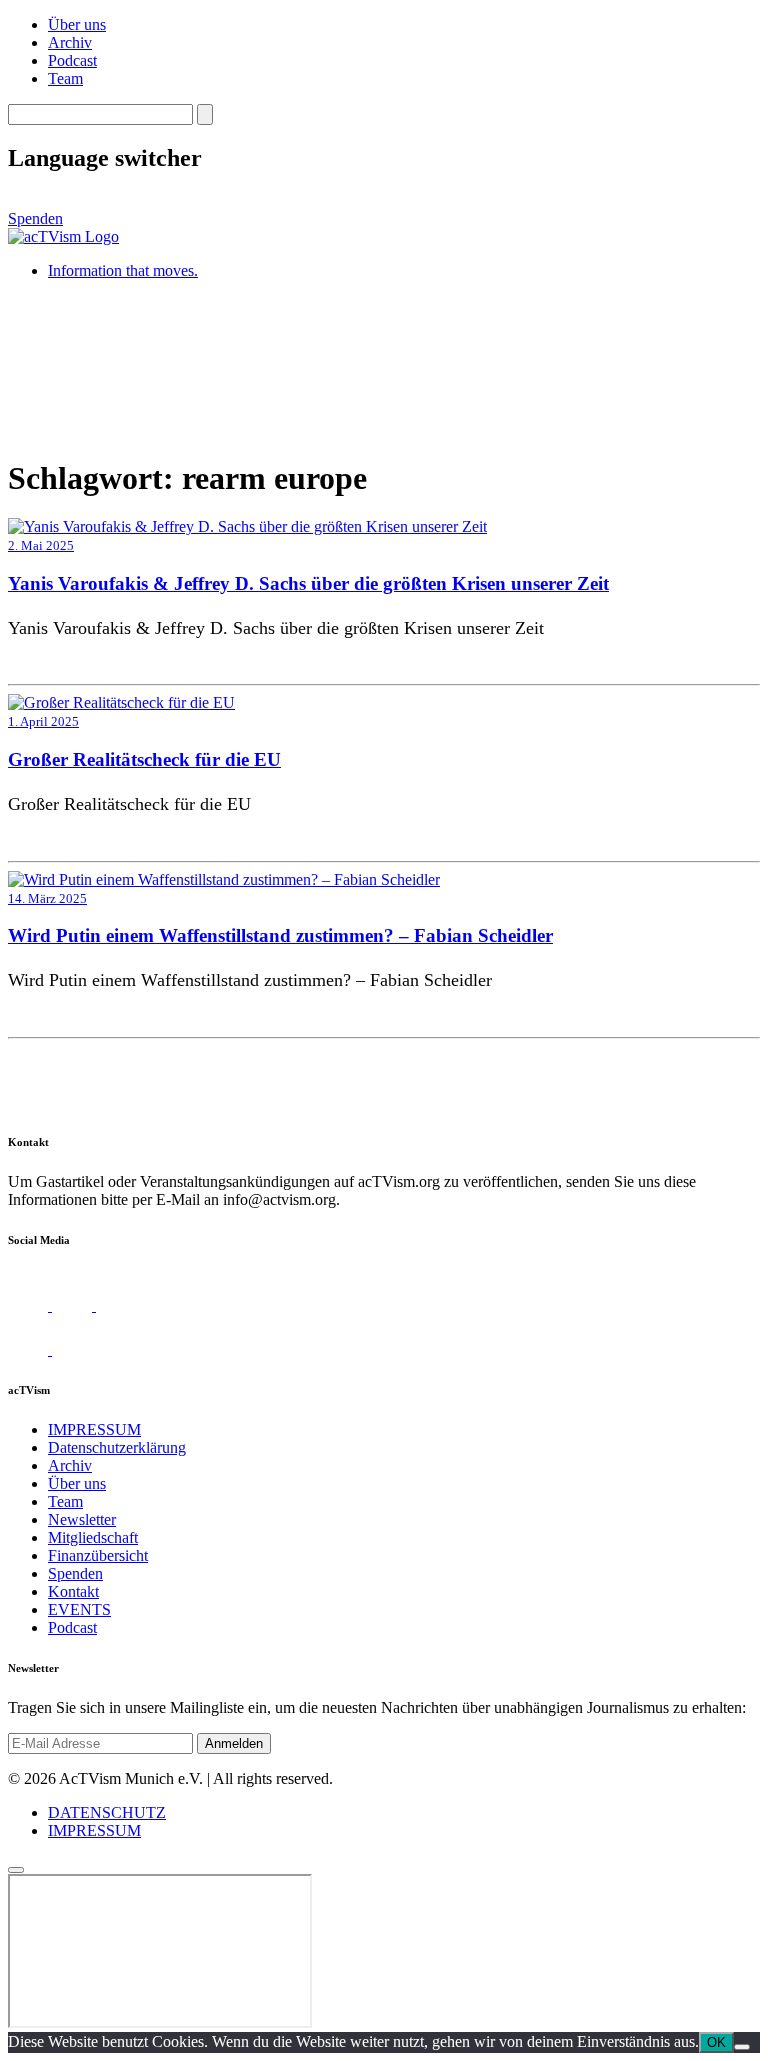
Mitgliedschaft (93, 1537)
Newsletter (82, 1519)
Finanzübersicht (98, 1555)
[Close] (16, 1870)
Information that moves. (123, 270)
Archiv (70, 42)
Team (65, 78)
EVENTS (79, 1609)
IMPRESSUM (94, 1429)
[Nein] (742, 2047)
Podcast (72, 60)
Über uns (77, 24)
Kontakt (73, 1591)
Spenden (35, 218)
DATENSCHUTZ (107, 1812)
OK (716, 2042)
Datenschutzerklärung (117, 1447)
